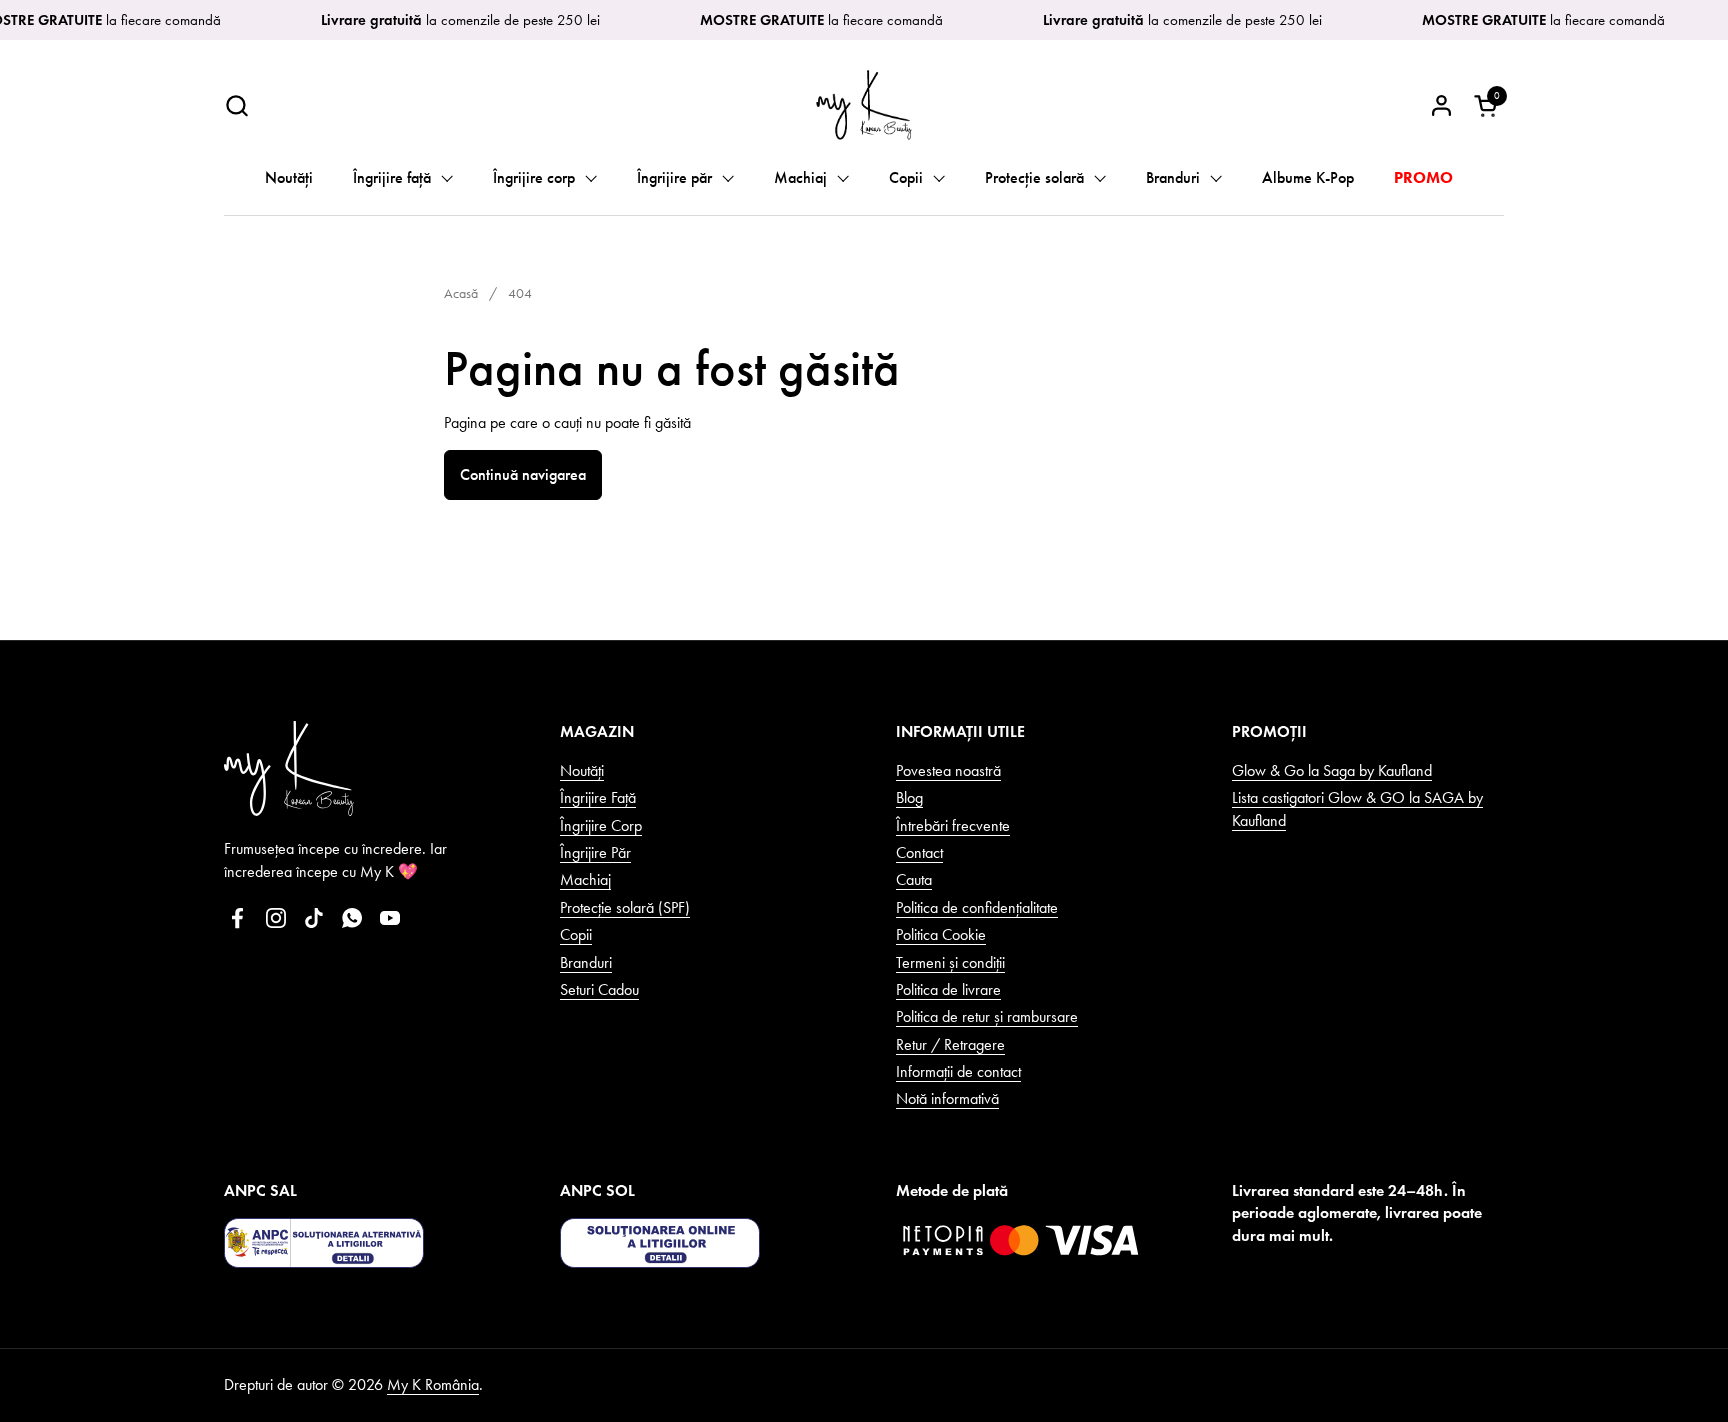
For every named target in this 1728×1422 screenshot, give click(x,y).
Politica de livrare (948, 989)
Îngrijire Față (598, 797)
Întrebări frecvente (953, 825)
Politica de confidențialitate (977, 907)
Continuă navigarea (523, 474)
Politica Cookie (941, 934)
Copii (576, 934)
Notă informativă (947, 1098)
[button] (236, 105)
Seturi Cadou (599, 989)
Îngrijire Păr (595, 852)
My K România (433, 1384)
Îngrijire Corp (601, 825)
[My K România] (864, 105)
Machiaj (585, 879)
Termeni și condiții (950, 962)
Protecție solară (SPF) (625, 907)
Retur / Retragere (950, 1044)
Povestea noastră (948, 770)
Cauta (914, 879)
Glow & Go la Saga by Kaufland (1332, 770)
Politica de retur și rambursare (987, 1016)
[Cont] (1441, 105)
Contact (919, 852)
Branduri (586, 962)
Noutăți (582, 770)
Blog (909, 797)
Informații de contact (958, 1071)
